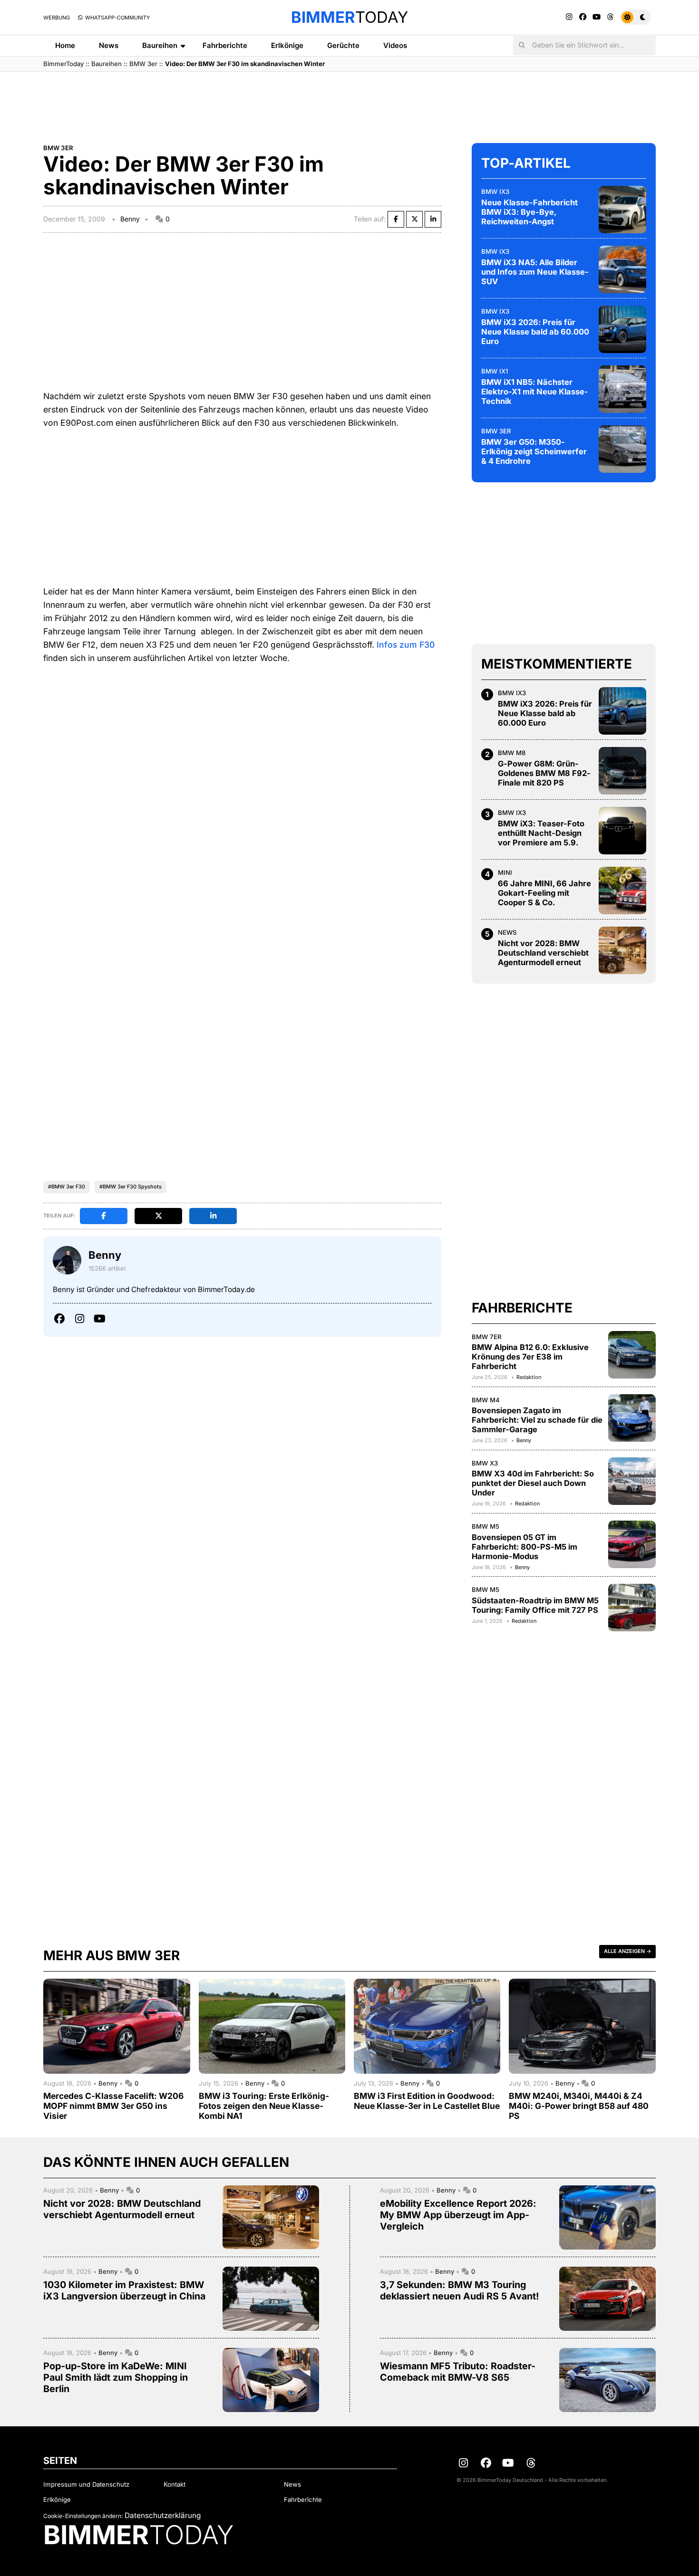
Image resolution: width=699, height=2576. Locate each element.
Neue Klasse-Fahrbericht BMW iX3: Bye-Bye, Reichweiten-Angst (529, 212)
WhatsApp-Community (117, 18)
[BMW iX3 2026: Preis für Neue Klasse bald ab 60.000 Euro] (622, 329)
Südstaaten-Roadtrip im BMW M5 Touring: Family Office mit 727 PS (535, 1605)
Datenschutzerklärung (163, 2515)
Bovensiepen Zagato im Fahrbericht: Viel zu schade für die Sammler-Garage (537, 1420)
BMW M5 (485, 1526)
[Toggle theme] (636, 17)
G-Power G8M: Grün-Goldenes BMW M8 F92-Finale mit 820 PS (544, 773)
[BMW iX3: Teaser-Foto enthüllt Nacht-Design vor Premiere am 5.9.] (622, 831)
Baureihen (160, 45)
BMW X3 (485, 1463)
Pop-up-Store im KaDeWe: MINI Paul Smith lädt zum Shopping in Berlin (116, 2377)
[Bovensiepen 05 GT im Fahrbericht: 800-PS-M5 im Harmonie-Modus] (632, 1544)
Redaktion (529, 1377)
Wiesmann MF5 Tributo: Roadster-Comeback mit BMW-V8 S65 (458, 2372)
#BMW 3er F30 (67, 1187)
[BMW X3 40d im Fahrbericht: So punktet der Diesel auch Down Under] (632, 1481)
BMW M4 (486, 1400)
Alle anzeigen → (627, 1951)
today (349, 17)
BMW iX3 (495, 192)
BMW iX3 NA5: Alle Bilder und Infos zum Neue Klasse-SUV (535, 272)
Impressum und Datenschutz (86, 2484)
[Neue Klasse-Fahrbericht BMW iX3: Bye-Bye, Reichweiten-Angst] (622, 210)
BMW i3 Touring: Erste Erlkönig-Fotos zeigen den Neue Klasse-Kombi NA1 (264, 2106)
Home (65, 45)
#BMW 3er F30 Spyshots (131, 1187)
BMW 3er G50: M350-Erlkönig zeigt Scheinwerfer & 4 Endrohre (534, 451)
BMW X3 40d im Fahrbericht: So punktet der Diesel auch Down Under (533, 1483)
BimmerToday (63, 64)
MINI (505, 872)
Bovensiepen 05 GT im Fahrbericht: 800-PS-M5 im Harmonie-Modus (524, 1547)
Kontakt (175, 2484)
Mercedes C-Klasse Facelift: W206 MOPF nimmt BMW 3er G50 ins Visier (113, 2106)
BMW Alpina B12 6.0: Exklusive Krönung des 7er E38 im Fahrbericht (530, 1357)
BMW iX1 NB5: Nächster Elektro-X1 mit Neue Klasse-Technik (535, 392)
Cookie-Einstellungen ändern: (83, 2516)
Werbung (57, 18)
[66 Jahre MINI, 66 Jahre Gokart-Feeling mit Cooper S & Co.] (622, 891)
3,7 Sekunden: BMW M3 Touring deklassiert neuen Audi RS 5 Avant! (460, 2290)
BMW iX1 (495, 371)
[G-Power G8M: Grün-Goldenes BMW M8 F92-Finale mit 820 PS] (622, 771)
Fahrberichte (225, 45)
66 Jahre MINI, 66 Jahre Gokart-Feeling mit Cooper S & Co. (544, 893)
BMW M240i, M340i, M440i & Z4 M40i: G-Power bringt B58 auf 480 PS (579, 2106)
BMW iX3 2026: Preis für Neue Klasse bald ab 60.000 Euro (535, 332)
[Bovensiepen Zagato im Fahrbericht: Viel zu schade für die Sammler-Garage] (632, 1418)
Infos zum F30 (406, 645)
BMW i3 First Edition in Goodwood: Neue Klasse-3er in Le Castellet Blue (427, 2101)
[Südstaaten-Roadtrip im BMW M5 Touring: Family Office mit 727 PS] (632, 1608)
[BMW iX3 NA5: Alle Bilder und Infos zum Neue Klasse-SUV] (622, 269)
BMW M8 (512, 753)
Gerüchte (343, 45)
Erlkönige (287, 45)
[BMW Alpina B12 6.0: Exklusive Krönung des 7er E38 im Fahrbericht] (632, 1355)
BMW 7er (487, 1337)
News (109, 45)
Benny (130, 219)
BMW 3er (143, 64)
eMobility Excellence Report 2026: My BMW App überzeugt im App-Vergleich (458, 2215)
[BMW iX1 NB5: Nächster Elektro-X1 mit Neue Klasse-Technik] (622, 389)
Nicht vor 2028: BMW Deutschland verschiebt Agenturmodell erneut (543, 953)
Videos (395, 45)
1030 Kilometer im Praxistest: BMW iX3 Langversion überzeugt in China (124, 2290)
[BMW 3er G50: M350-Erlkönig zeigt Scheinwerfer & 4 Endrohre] (622, 449)
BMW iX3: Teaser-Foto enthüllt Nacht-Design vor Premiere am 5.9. (541, 833)
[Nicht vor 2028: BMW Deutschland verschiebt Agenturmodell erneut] (622, 950)
